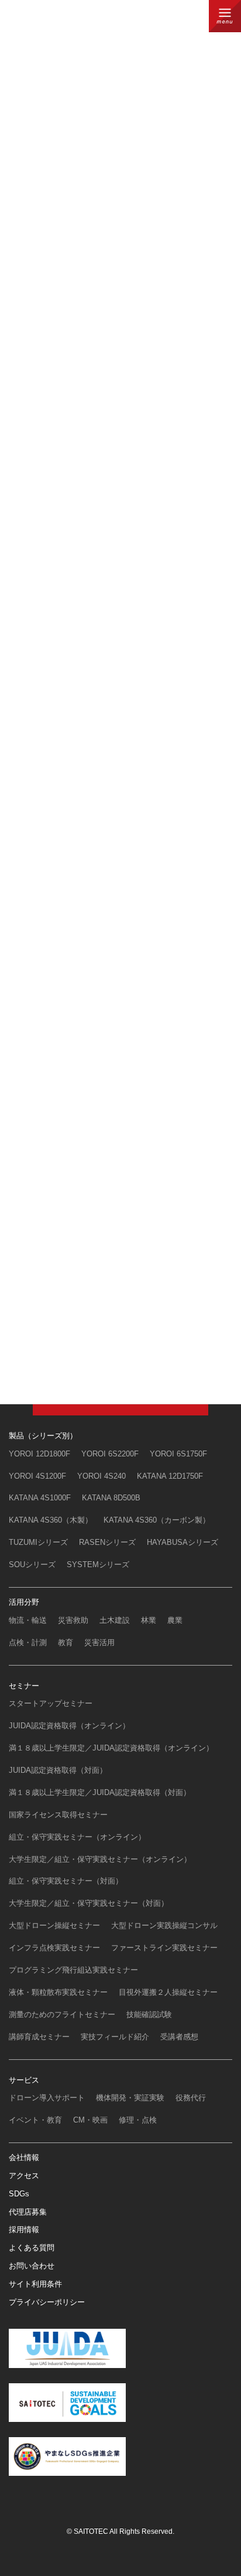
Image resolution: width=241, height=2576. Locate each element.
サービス (24, 2080)
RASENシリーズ (107, 1542)
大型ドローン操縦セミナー (54, 1925)
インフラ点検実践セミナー (54, 1948)
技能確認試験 (149, 2014)
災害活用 (99, 1642)
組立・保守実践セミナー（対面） (66, 1881)
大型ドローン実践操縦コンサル (164, 1925)
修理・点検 (138, 2120)
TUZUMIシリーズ (38, 1542)
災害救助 (73, 1620)
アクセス (24, 2176)
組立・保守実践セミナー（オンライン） (77, 1837)
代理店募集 (28, 2212)
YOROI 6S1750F (178, 1454)
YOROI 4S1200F (37, 1476)
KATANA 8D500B (111, 1498)
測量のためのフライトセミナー (62, 2014)
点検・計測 (28, 1642)
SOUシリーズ (32, 1565)
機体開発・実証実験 (130, 2098)
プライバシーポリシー (47, 2302)
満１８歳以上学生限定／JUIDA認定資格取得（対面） (100, 1792)
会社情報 (24, 2157)
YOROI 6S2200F (110, 1454)
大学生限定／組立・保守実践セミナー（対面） (89, 1903)
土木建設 (115, 1620)
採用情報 (24, 2229)
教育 (66, 1642)
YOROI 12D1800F (39, 1454)
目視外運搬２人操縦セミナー (168, 1992)
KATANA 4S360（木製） (51, 1520)
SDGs (19, 2194)
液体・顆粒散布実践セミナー (58, 1992)
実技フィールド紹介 (115, 2037)
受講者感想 (179, 2037)
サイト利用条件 (35, 2284)
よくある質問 (32, 2248)
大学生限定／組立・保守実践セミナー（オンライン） (100, 1859)
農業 (175, 1620)
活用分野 (24, 1602)
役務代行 (191, 2098)
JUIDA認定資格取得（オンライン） (69, 1726)
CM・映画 (90, 2120)
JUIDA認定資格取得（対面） (58, 1770)
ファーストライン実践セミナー (164, 1948)
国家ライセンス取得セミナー (58, 1815)
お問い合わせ (32, 2266)
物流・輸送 (28, 1620)
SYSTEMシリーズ (98, 1565)
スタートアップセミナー (51, 1703)
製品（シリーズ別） (43, 1436)
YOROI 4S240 (101, 1476)
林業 (149, 1620)
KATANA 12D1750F (170, 1476)
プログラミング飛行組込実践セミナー (73, 1970)
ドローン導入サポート (47, 2098)
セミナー (24, 1686)
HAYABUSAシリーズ (183, 1542)
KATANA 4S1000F (40, 1498)
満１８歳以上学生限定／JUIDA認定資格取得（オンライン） (111, 1748)
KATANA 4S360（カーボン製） (157, 1520)
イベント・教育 (35, 2120)
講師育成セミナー (39, 2037)
